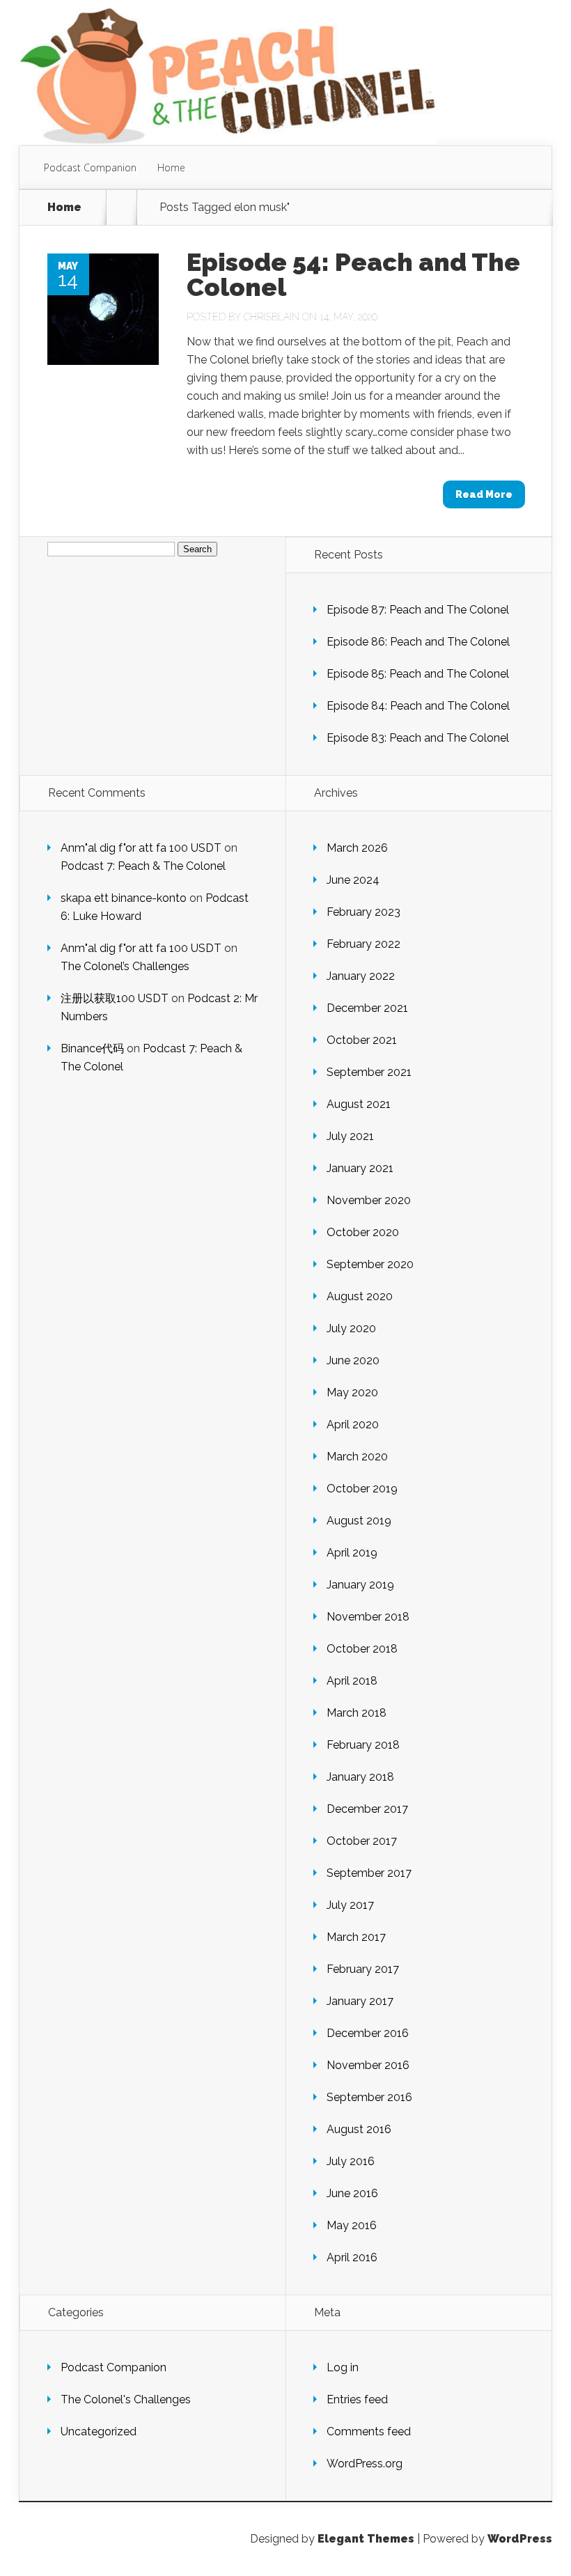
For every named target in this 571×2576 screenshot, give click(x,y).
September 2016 (369, 2097)
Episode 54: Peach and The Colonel (353, 274)
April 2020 (353, 1424)
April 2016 (352, 2257)
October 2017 (362, 1841)
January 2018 (360, 1777)
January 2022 (361, 976)
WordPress (520, 2539)
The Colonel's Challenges (126, 2399)
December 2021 (367, 1008)
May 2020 (352, 1392)
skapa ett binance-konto (124, 898)
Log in (343, 2367)
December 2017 (367, 1809)
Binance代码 (92, 1048)
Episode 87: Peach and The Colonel (418, 610)
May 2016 (352, 2225)
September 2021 (369, 1072)
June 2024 (353, 880)
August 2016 (359, 2129)
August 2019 (359, 1521)
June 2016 (352, 2193)
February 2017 (363, 1969)
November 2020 (369, 1200)
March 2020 (357, 1457)
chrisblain (272, 317)
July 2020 (351, 1328)
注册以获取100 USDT (115, 998)
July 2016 (351, 2161)
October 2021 (362, 1040)
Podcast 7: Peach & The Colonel (143, 866)
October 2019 (362, 1489)
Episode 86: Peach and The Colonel (418, 642)
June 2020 (353, 1360)
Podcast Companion (90, 167)
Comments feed (369, 2431)
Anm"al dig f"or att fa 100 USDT (141, 848)
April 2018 (352, 1681)
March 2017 (356, 1937)
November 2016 (368, 2065)
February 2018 (363, 1745)
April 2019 (352, 1553)
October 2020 (363, 1232)
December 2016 (368, 2033)
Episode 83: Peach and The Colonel (418, 738)
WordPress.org (365, 2464)
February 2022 (363, 944)
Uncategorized (99, 2431)
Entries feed (357, 2399)
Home (171, 167)
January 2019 (360, 1585)
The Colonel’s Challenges (125, 966)
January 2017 (360, 2001)
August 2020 (360, 1296)
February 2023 (363, 912)
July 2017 (350, 1905)
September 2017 (369, 1873)
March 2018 (357, 1713)
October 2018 (362, 1649)
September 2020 (370, 1264)
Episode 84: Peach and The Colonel (418, 706)
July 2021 (350, 1136)
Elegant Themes (366, 2539)
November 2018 (368, 1617)
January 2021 (360, 1168)
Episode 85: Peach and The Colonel (418, 674)
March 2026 (357, 848)
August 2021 (359, 1104)
